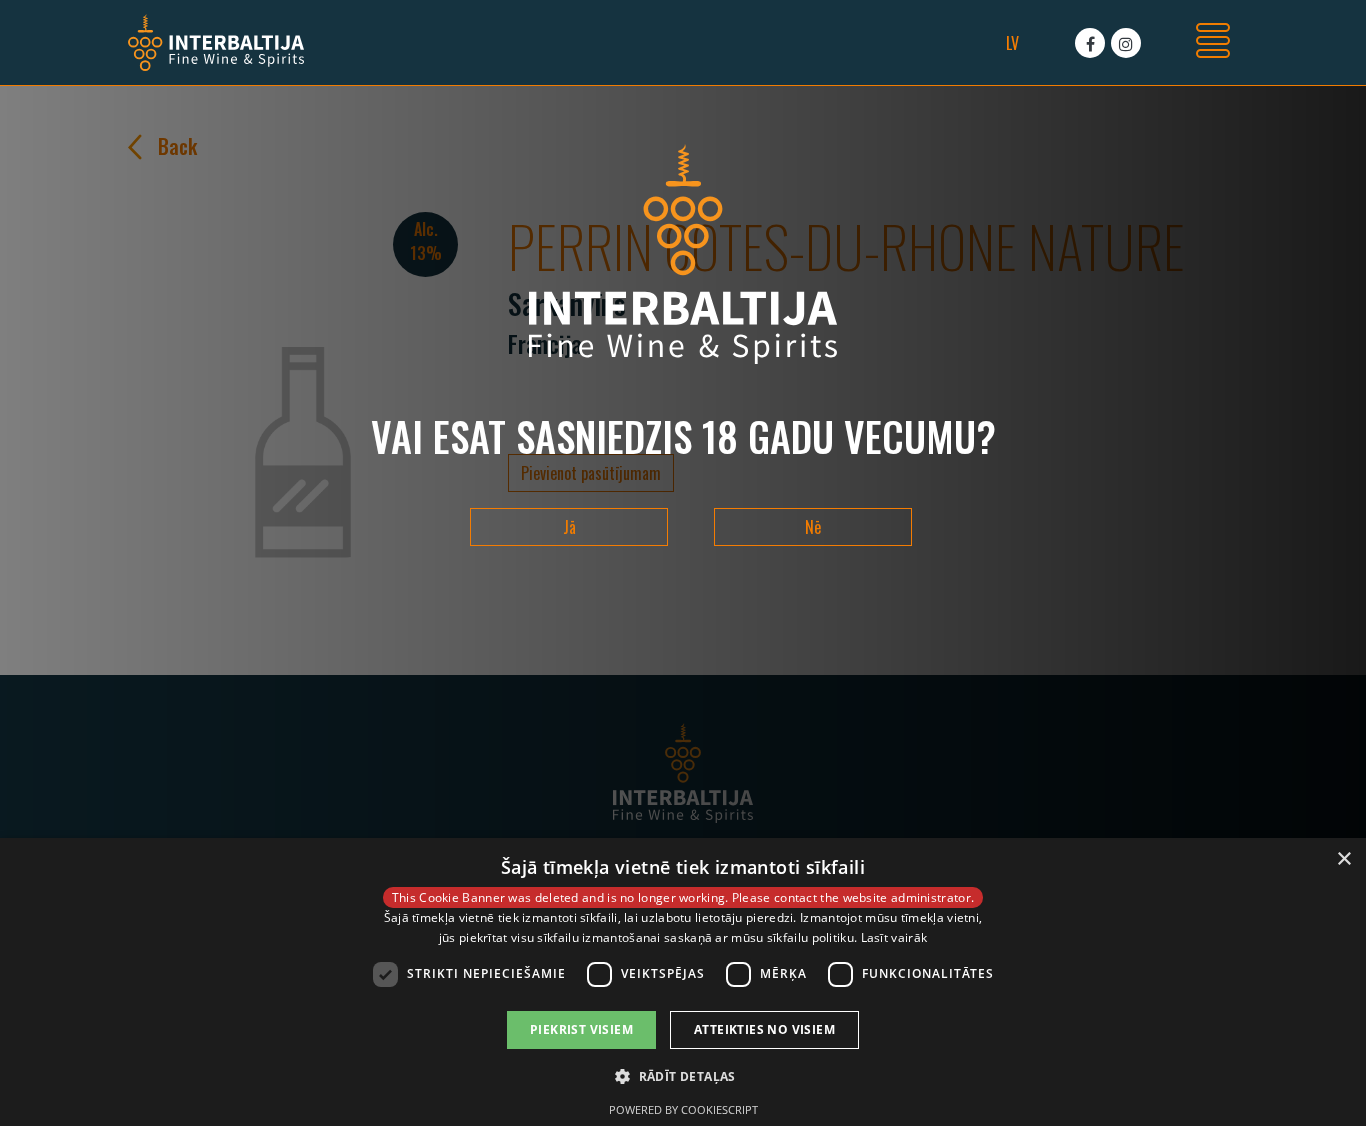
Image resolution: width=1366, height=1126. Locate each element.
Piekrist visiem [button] (581, 1029)
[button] (683, 1076)
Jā (569, 527)
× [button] (1343, 859)
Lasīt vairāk (894, 937)
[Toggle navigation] (1213, 43)
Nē (813, 527)
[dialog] (683, 982)
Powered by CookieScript (683, 1109)
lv (1012, 43)
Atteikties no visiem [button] (764, 1029)
